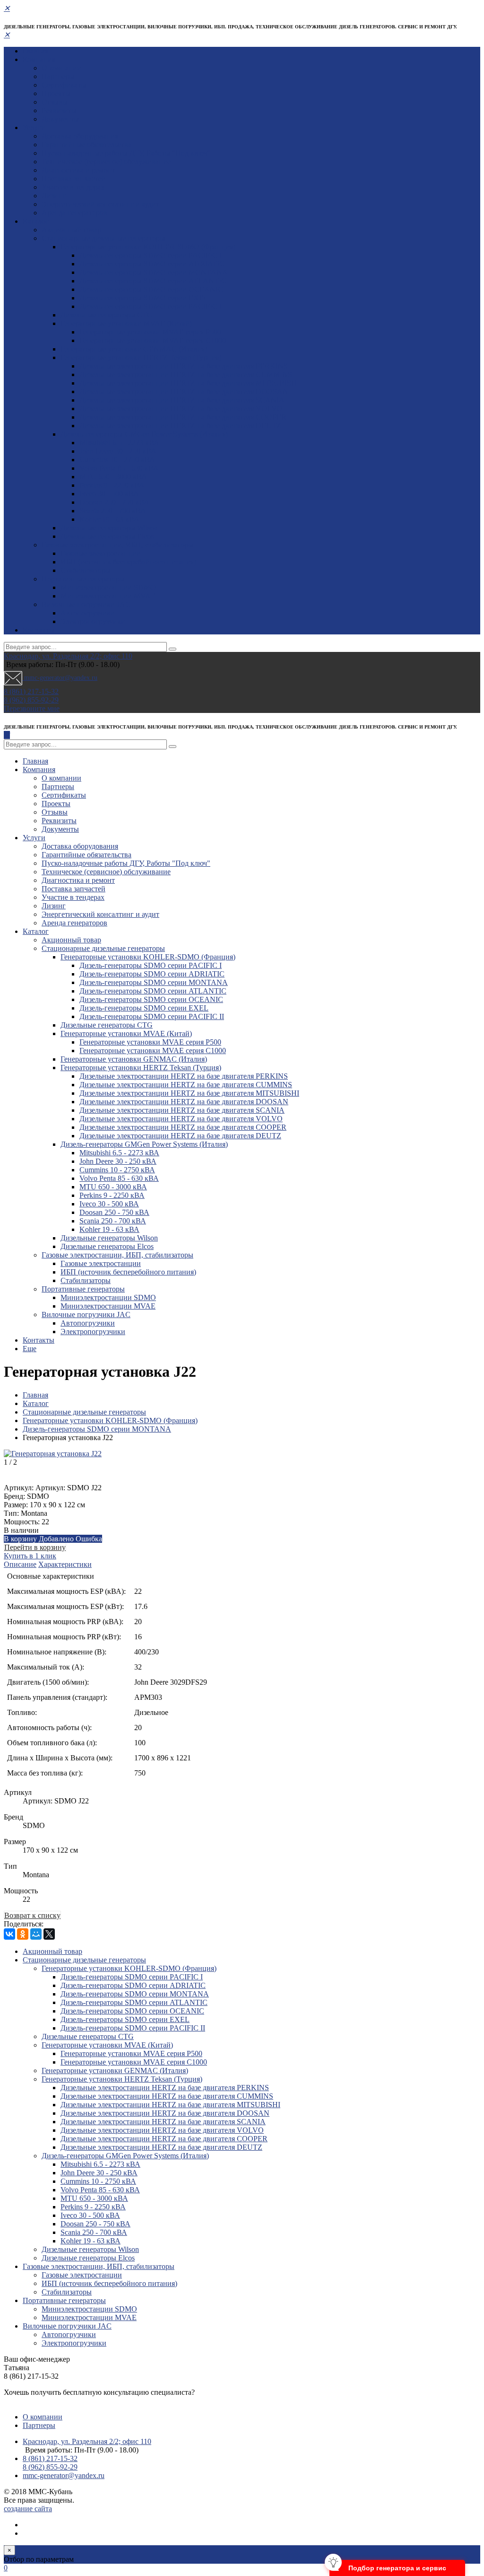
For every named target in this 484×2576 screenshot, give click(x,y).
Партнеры (58, 76)
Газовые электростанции (101, 553)
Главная (35, 51)
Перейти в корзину (35, 1547)
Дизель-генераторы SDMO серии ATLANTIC (153, 281)
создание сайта (28, 2509)
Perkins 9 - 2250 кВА (112, 485)
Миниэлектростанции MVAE (108, 596)
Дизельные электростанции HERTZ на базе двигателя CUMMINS (186, 374)
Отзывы (55, 102)
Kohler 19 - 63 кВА (109, 519)
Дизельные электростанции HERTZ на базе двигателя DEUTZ (180, 426)
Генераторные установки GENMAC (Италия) (134, 349)
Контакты (39, 630)
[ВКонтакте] (9, 1934)
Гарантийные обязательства (86, 145)
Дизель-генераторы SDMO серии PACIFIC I (151, 255)
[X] (49, 1934)
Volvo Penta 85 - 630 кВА (119, 468)
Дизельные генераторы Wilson (109, 528)
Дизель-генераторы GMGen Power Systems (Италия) (144, 434)
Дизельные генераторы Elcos (107, 536)
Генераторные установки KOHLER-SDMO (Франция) (148, 247)
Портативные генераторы (83, 579)
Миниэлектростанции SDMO (108, 587)
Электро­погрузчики (93, 621)
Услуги (34, 127)
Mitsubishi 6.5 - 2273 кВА (119, 443)
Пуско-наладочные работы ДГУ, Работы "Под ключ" (126, 153)
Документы (60, 119)
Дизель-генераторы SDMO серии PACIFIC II (152, 306)
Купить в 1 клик (30, 1556)
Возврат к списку (32, 1915)
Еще (30, 1349)
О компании (61, 68)
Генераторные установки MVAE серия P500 (150, 332)
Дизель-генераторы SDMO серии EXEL (144, 298)
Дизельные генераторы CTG (107, 315)
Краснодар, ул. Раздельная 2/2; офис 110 (68, 656)
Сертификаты (64, 85)
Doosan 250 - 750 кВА (114, 502)
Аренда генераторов (74, 213)
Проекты (56, 93)
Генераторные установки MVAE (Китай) (126, 323)
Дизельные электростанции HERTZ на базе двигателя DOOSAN (184, 391)
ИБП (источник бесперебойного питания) (128, 562)
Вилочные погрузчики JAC (86, 604)
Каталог (36, 221)
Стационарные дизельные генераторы (103, 238)
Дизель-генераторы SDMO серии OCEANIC (151, 289)
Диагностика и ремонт (78, 170)
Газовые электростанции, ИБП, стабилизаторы (117, 545)
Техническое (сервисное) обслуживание (106, 162)
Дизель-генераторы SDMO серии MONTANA (154, 272)
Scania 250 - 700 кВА (113, 511)
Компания (39, 59)
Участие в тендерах (73, 187)
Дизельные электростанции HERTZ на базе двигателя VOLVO (181, 409)
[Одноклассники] (23, 1934)
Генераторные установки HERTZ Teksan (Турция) (141, 357)
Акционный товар (71, 230)
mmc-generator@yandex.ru (60, 678)
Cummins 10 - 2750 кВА (117, 460)
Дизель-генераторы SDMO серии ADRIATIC (152, 264)
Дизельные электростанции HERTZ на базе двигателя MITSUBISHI (189, 383)
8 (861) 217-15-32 (31, 691)
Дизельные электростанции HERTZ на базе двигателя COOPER (183, 417)
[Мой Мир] (36, 1934)
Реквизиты (59, 110)
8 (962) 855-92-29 (31, 700)
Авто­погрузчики (88, 613)
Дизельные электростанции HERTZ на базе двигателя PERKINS (184, 366)
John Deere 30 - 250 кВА (118, 451)
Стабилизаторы (86, 570)
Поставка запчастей (73, 179)
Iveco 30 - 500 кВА (109, 494)
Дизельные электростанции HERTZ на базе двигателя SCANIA (182, 400)
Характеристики (65, 1564)
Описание (20, 1564)
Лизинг (54, 196)
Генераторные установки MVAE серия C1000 (153, 340)
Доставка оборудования (80, 136)
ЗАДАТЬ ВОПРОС (35, 2401)
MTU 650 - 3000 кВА (113, 477)
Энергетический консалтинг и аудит (100, 204)
